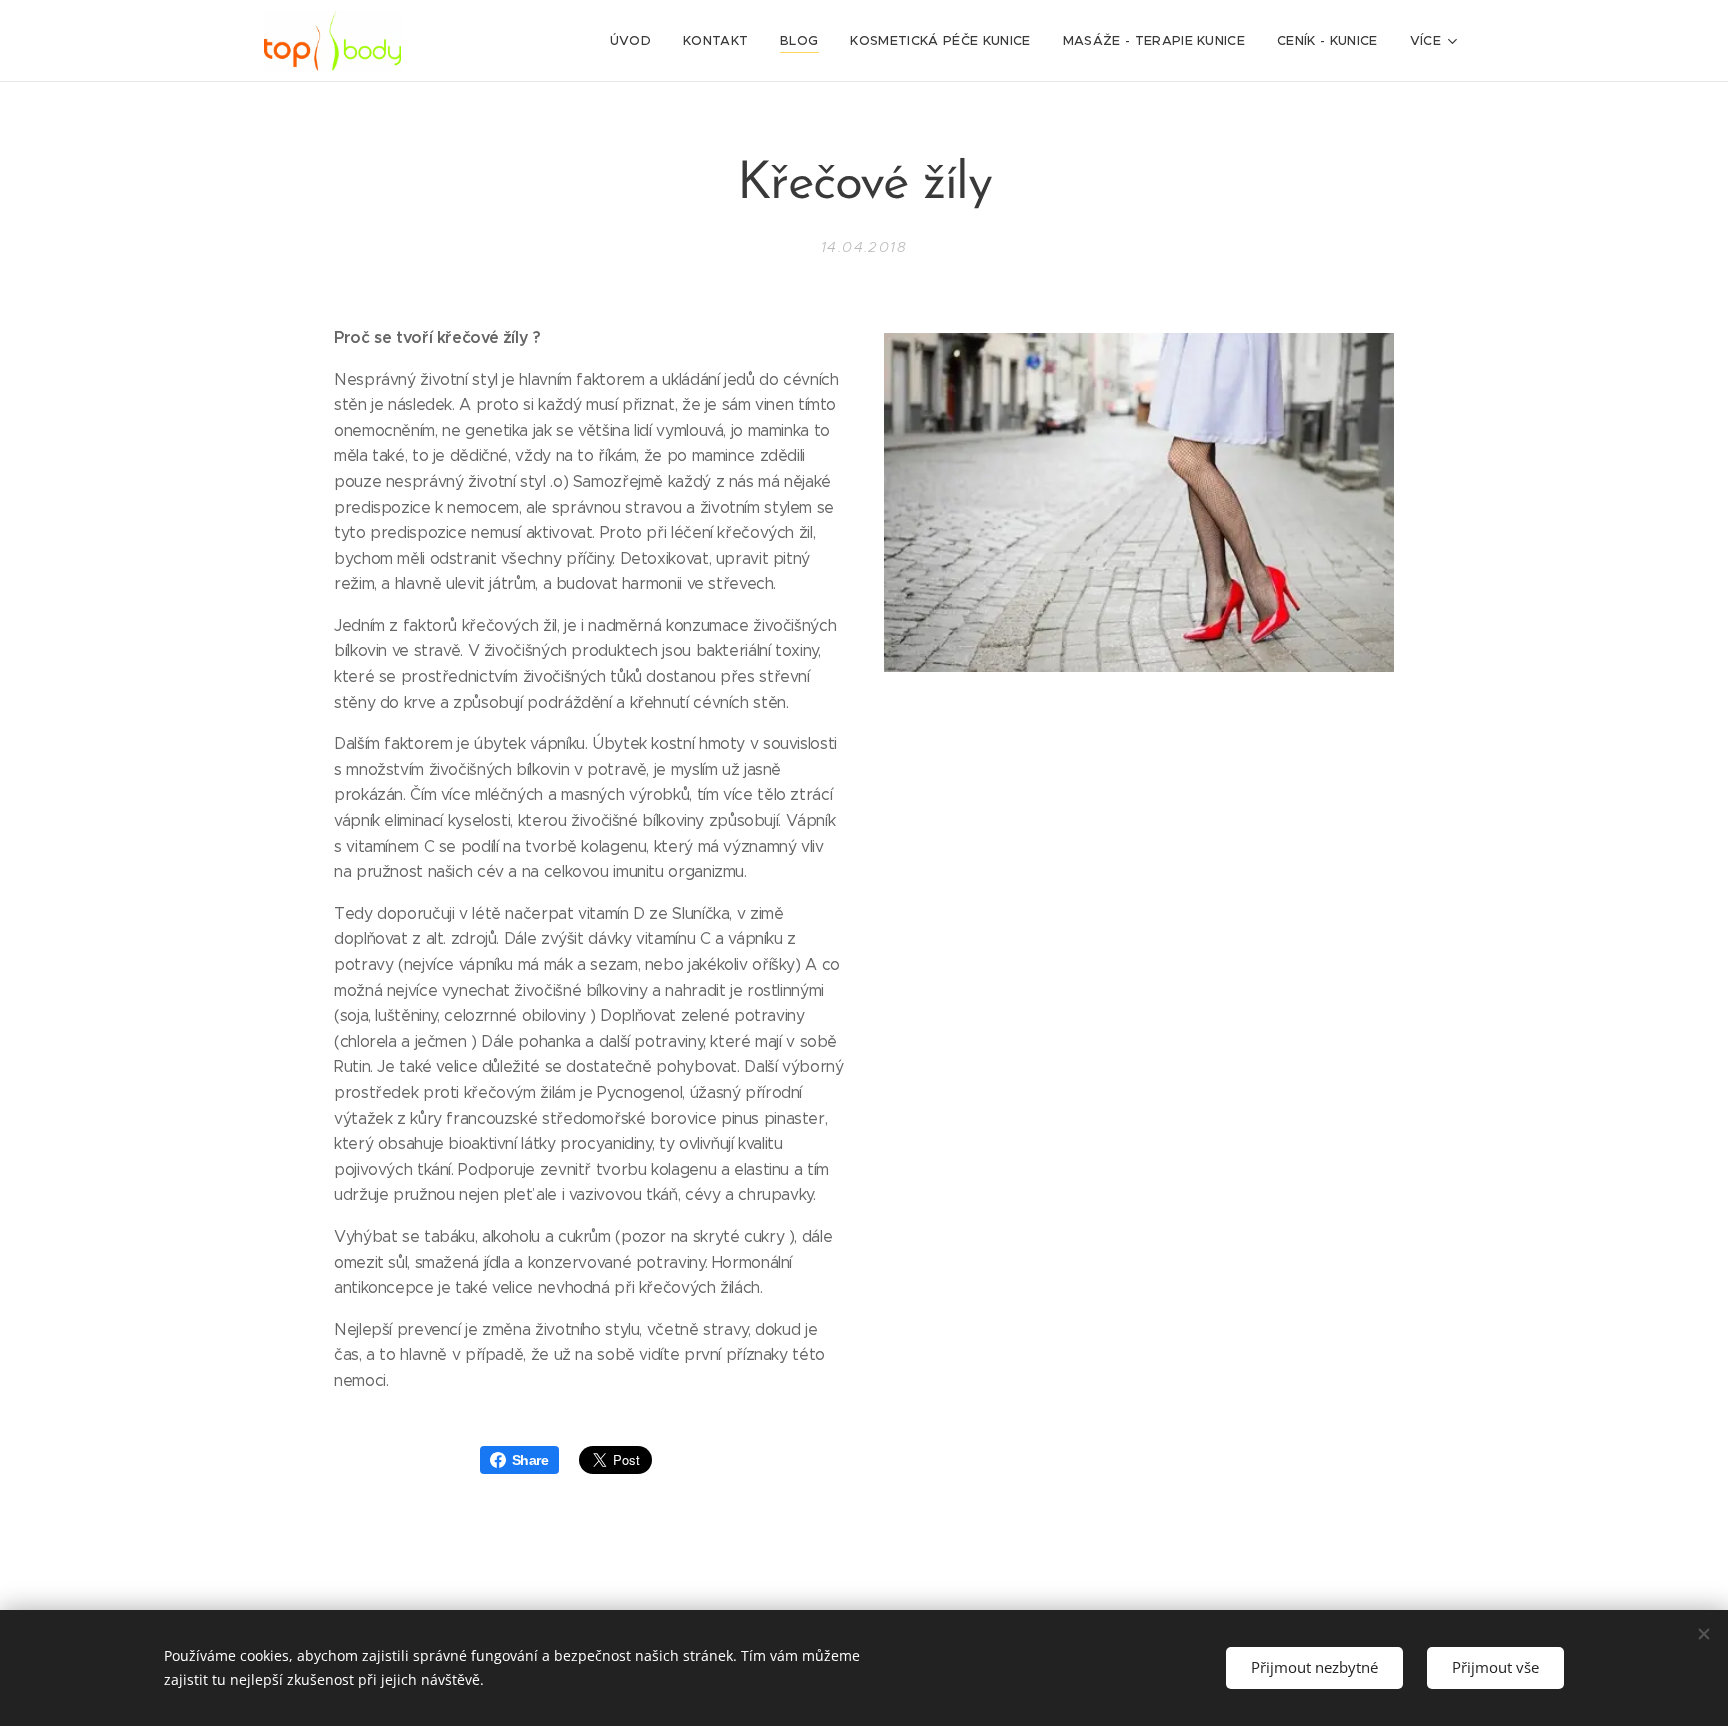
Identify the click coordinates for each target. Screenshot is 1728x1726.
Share (530, 1460)
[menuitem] (636, 41)
